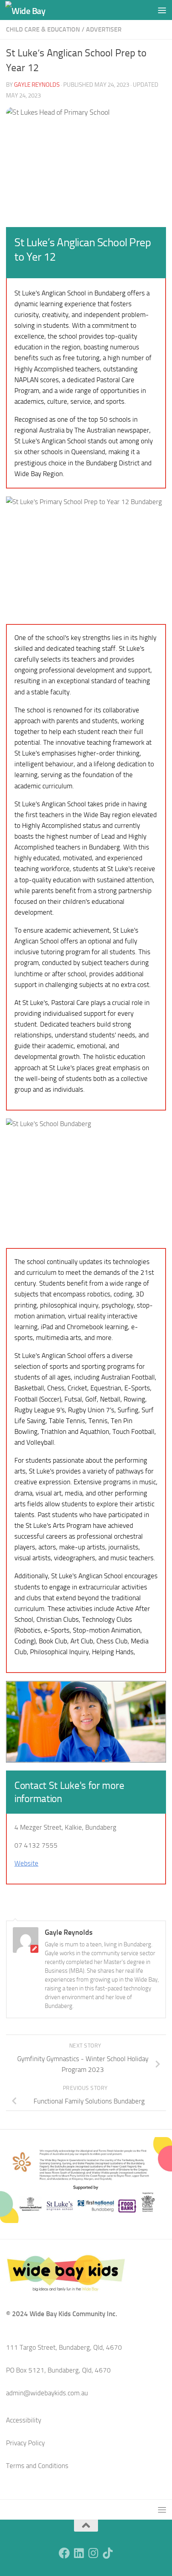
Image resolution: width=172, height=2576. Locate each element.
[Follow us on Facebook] (64, 2553)
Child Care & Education (43, 29)
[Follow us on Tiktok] (108, 2553)
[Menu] (162, 10)
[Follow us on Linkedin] (79, 2553)
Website (26, 1863)
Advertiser (104, 29)
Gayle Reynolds (37, 85)
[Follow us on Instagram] (93, 2553)
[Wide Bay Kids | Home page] (32, 10)
